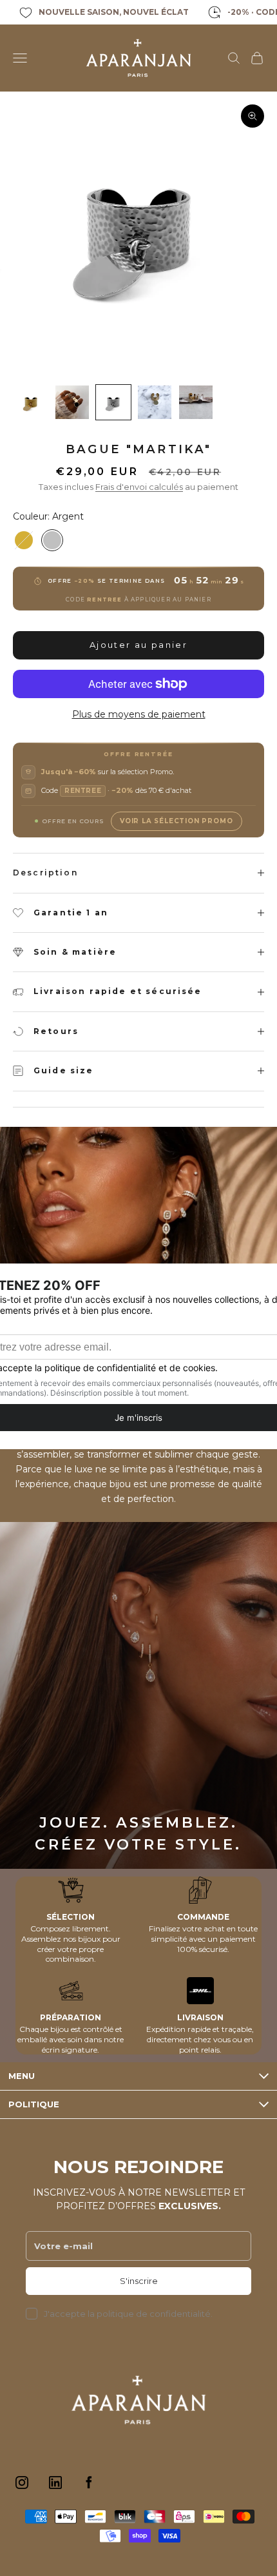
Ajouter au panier (138, 645)
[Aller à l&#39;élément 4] (155, 402)
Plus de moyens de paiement (139, 714)
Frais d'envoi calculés (139, 487)
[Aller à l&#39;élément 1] (31, 402)
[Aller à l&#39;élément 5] (196, 402)
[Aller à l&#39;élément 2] (72, 402)
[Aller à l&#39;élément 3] (113, 402)
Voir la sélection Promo (176, 821)
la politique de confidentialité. (150, 2314)
